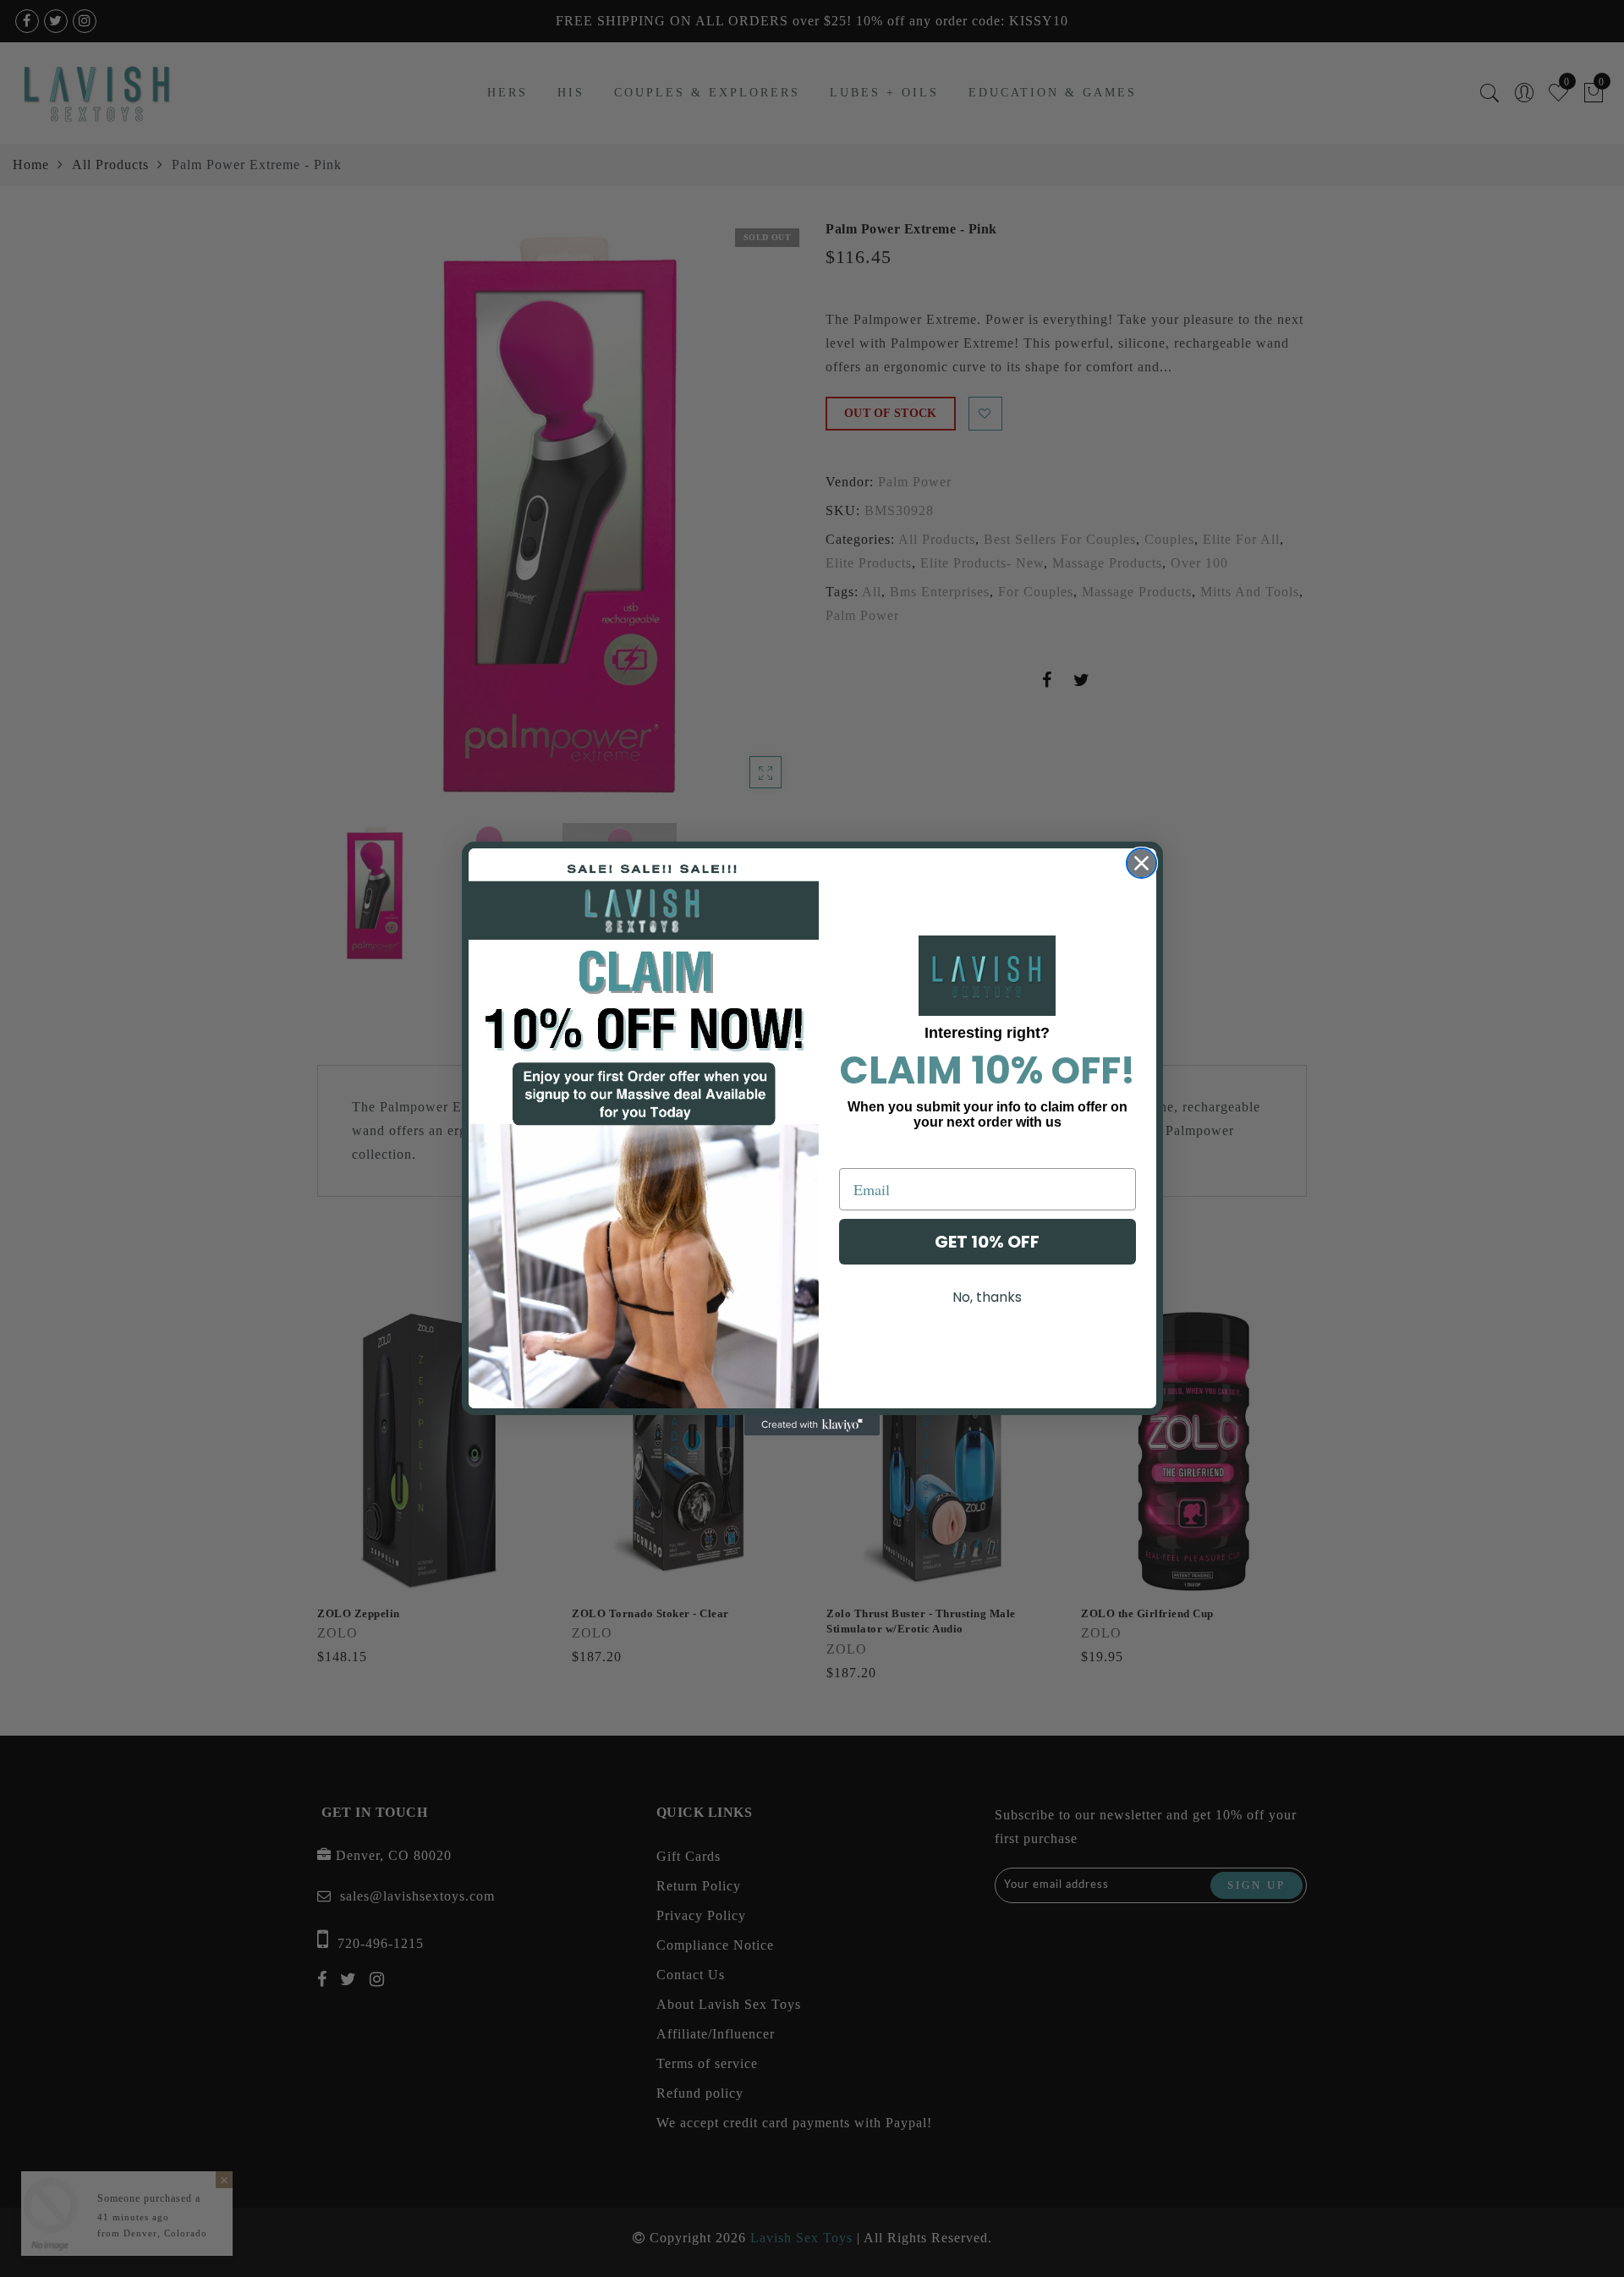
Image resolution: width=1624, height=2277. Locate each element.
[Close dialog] (1141, 863)
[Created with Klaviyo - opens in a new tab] (812, 1425)
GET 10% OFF (987, 1242)
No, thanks (987, 1297)
